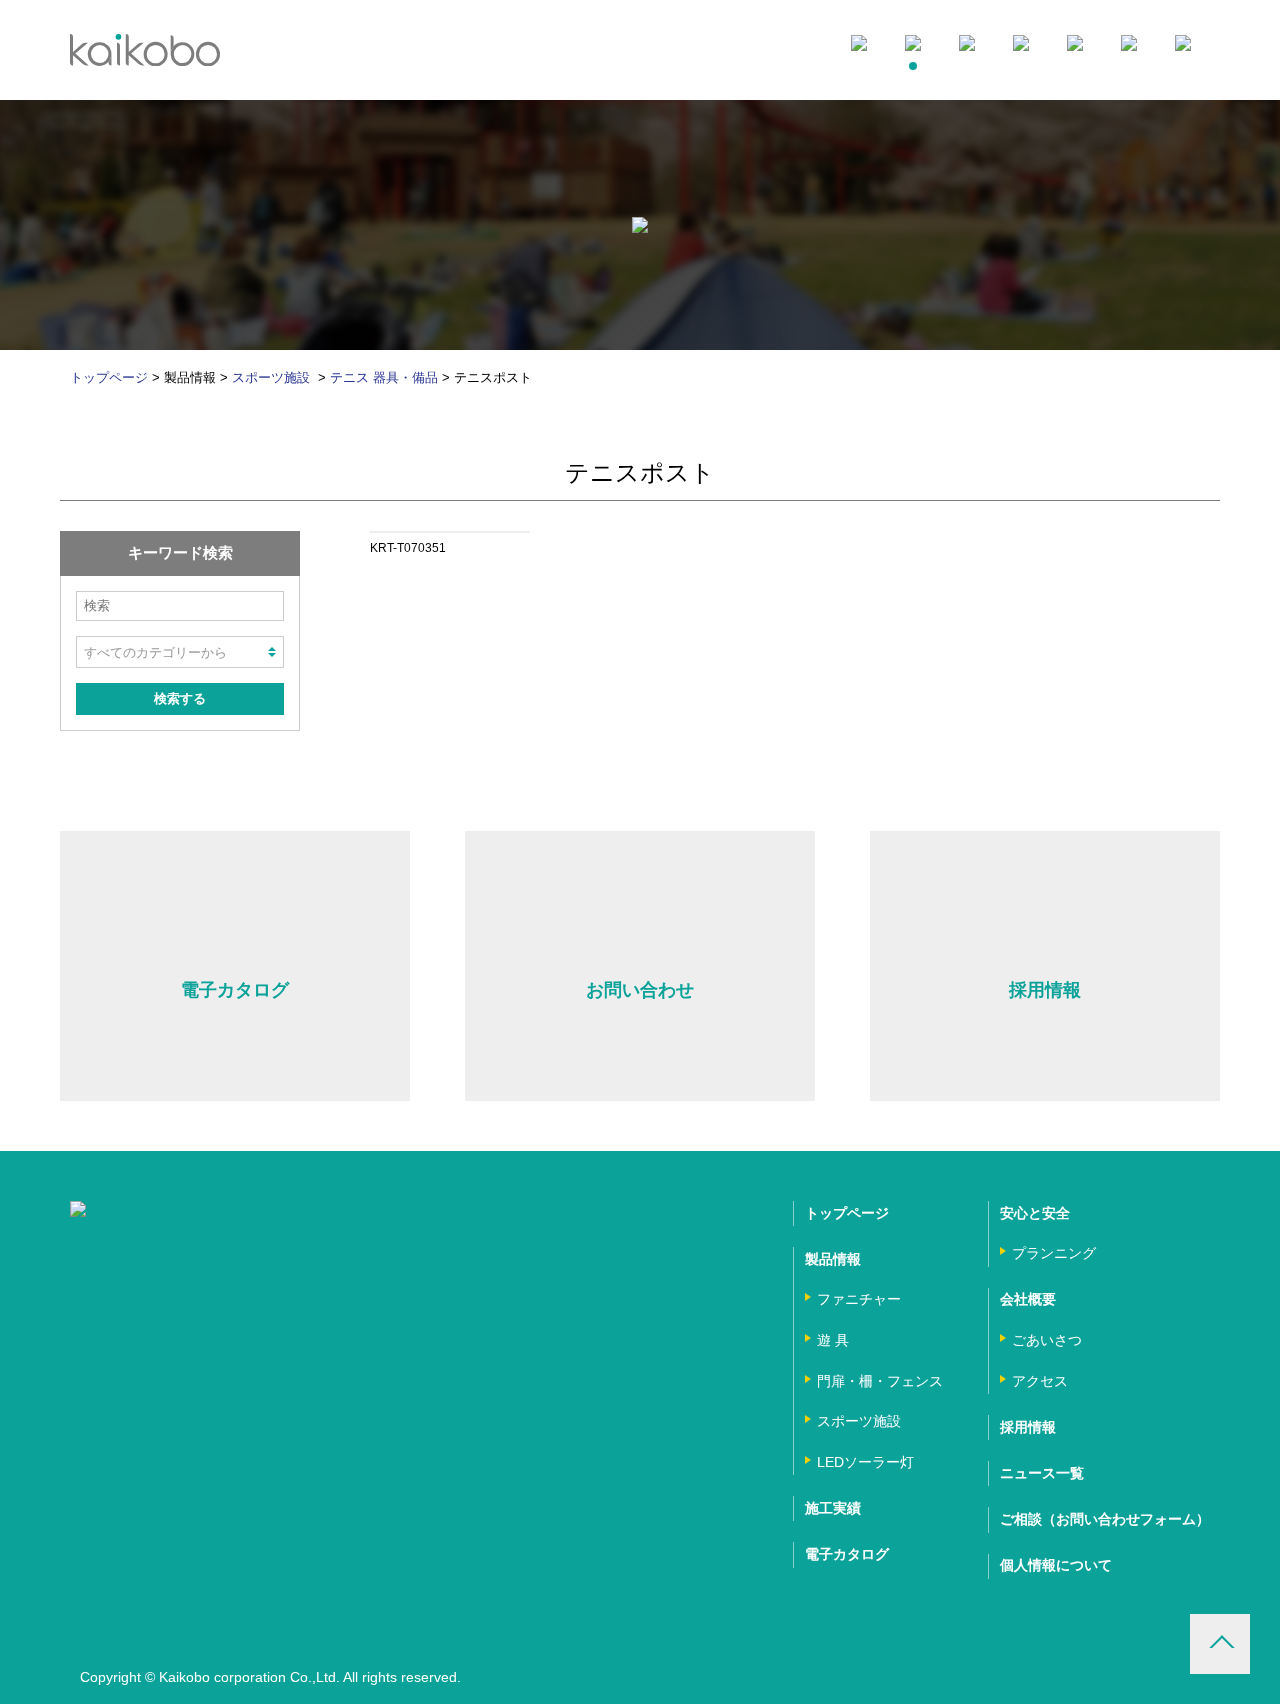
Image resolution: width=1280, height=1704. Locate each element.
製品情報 (833, 1259)
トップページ (109, 377)
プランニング (1054, 1253)
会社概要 (1028, 1299)
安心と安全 (1035, 1213)
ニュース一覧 (1042, 1473)
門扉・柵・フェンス (880, 1381)
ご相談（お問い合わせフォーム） (1105, 1519)
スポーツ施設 (273, 377)
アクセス (1040, 1381)
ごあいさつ (1047, 1340)
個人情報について (1056, 1565)
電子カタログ (847, 1554)
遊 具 (833, 1340)
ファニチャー (859, 1299)
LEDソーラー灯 (865, 1462)
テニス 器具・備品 (384, 377)
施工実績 (833, 1508)
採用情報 (1028, 1427)
